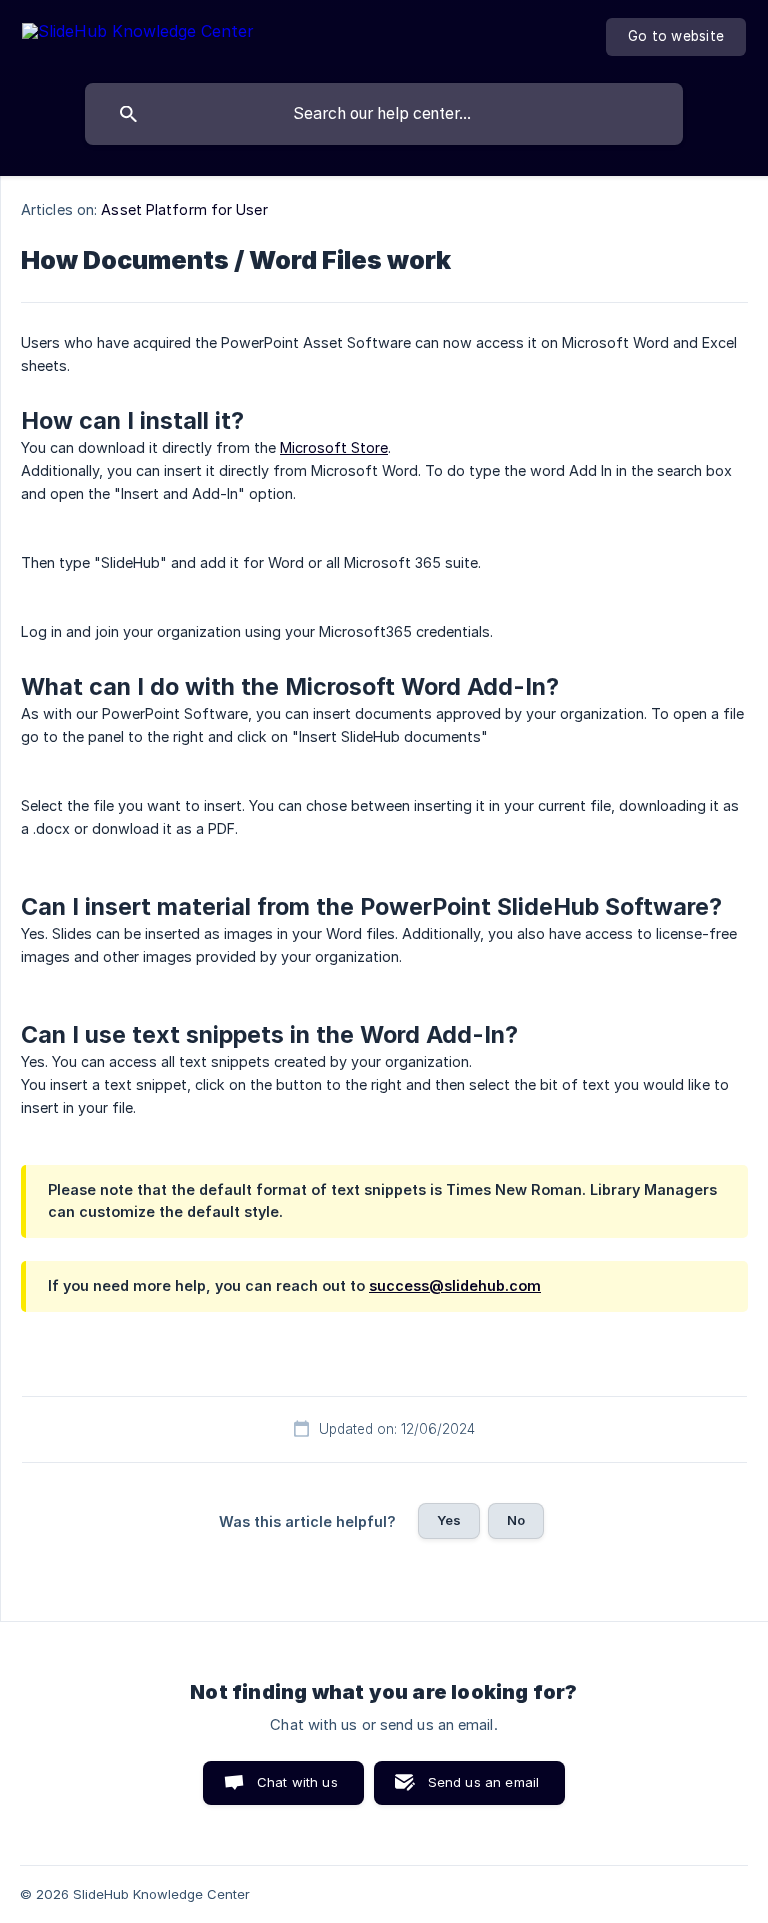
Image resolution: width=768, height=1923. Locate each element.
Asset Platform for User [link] (184, 209)
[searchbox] (384, 114)
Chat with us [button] (297, 1782)
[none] (138, 34)
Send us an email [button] (483, 1782)
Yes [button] (449, 1520)
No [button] (516, 1520)
